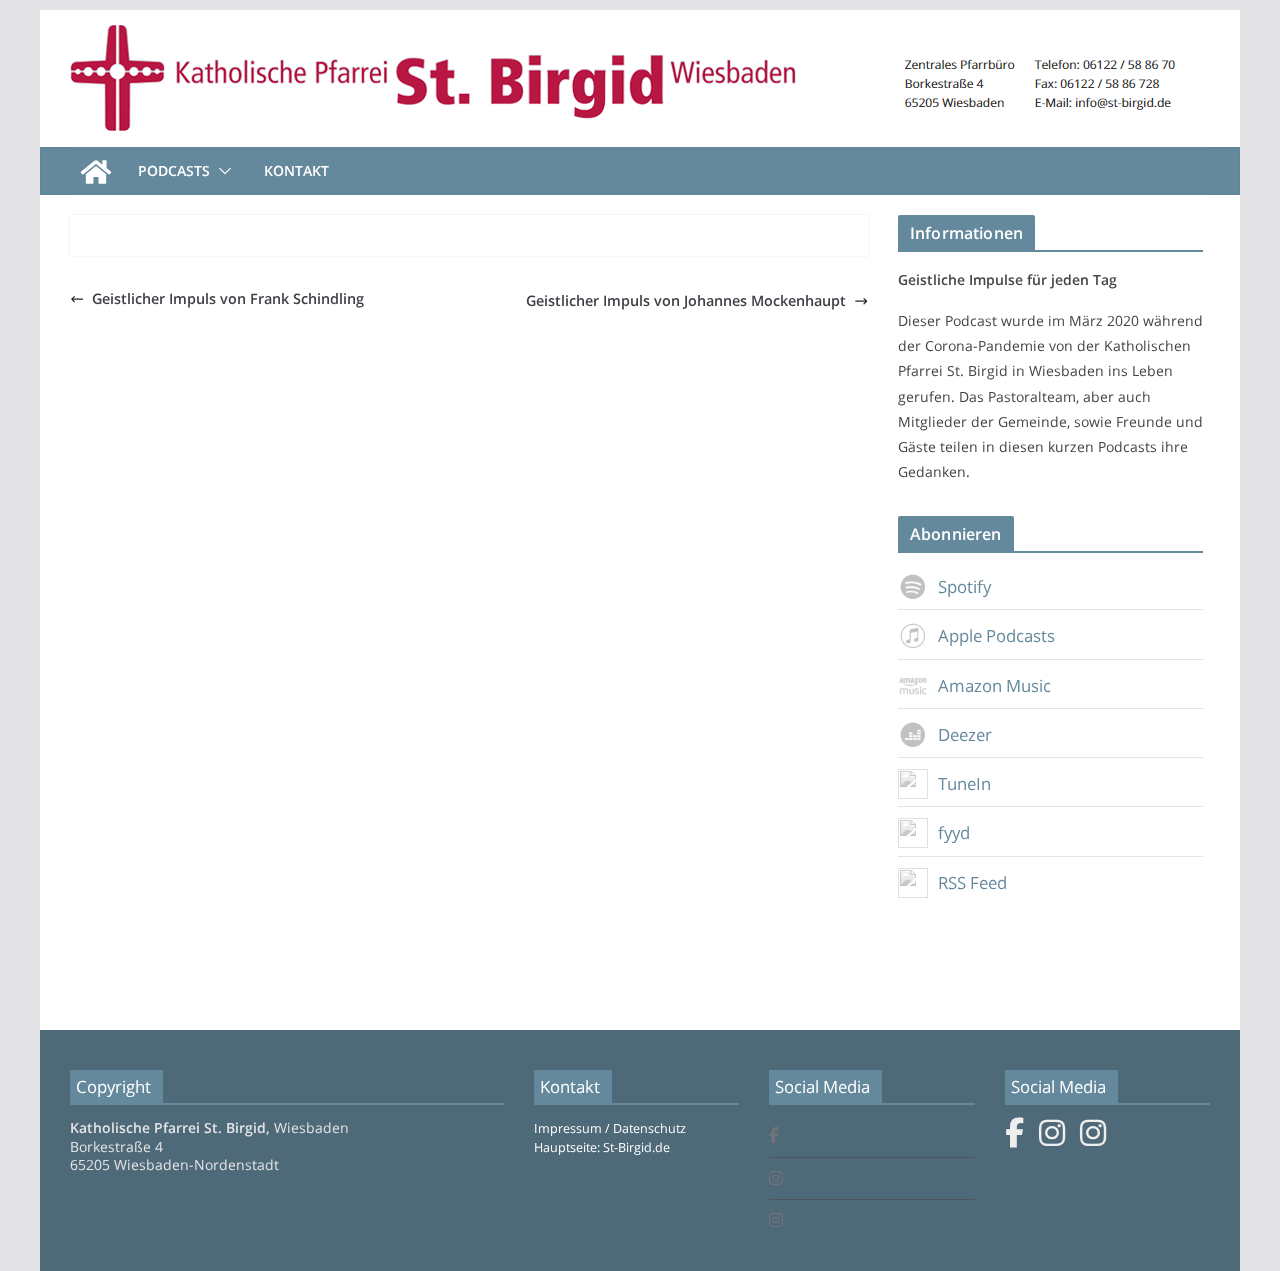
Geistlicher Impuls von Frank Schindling (228, 298)
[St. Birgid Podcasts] (640, 24)
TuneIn (964, 783)
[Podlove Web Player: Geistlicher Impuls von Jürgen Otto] (469, 243)
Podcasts (174, 170)
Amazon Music (994, 685)
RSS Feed (972, 882)
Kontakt (296, 170)
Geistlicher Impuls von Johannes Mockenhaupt (686, 300)
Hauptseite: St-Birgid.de (602, 1147)
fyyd (954, 832)
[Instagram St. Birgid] (776, 1179)
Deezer (965, 734)
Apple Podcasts (996, 635)
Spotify (964, 586)
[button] (221, 171)
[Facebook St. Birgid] (774, 1136)
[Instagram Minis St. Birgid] (776, 1221)
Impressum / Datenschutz (610, 1128)
